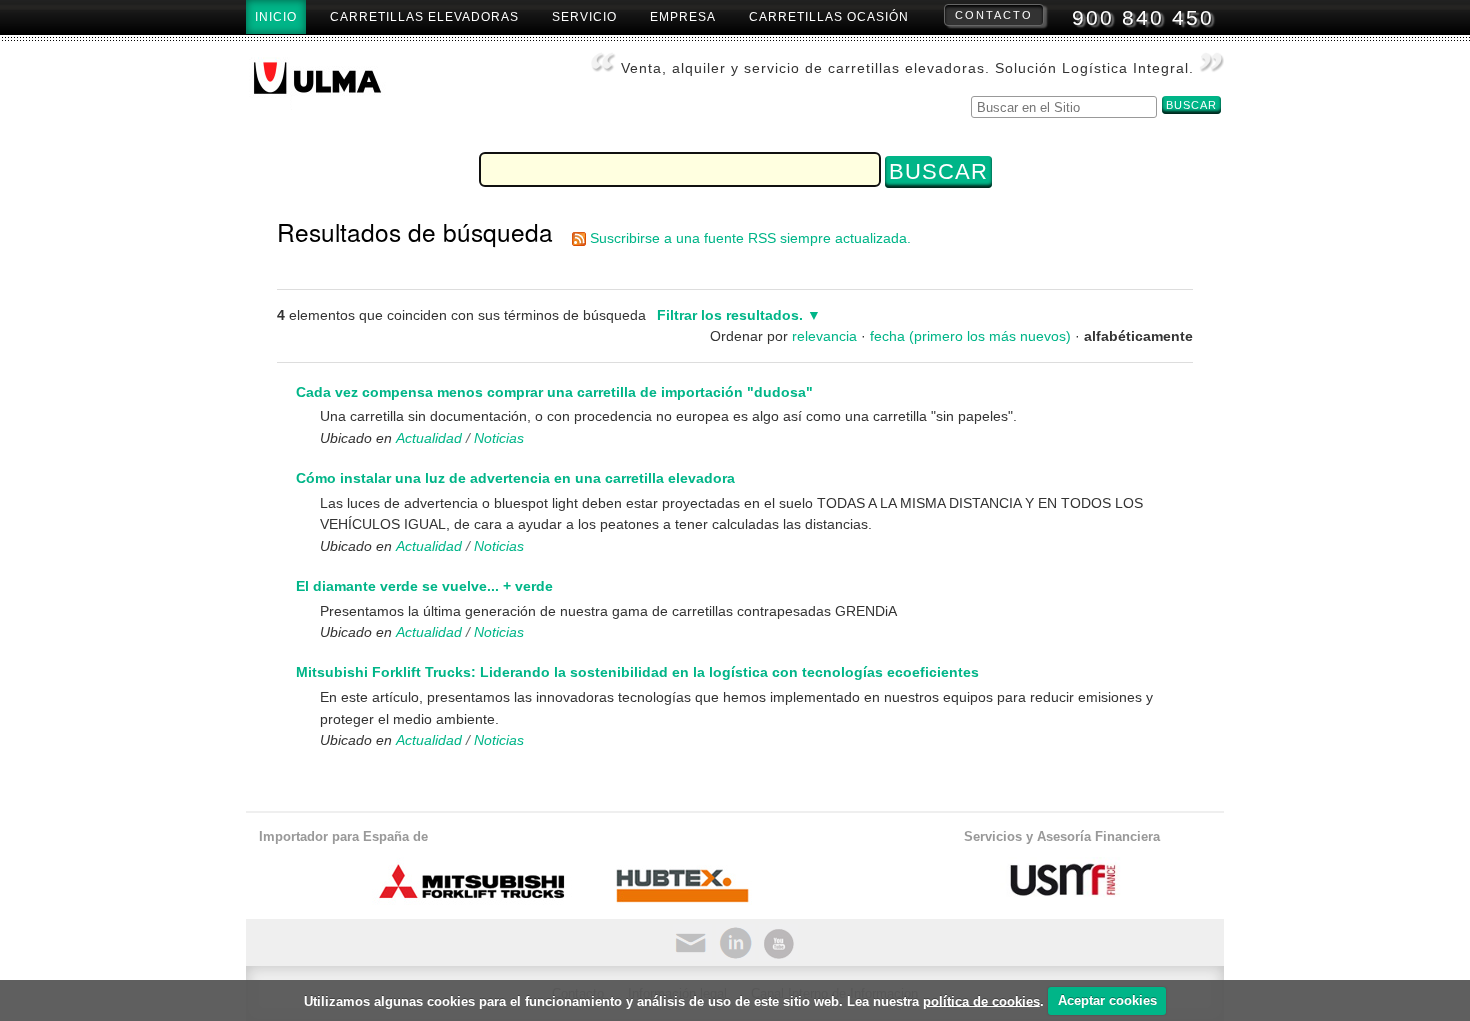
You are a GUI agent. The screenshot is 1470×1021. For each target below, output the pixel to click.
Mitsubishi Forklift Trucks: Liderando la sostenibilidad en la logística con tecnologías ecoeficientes (637, 672)
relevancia (824, 336)
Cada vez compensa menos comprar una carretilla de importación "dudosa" (554, 392)
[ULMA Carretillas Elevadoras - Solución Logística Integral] (333, 84)
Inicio (276, 17)
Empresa (683, 17)
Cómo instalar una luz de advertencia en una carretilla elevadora (515, 478)
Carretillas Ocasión (829, 17)
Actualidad (429, 438)
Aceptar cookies (1107, 1000)
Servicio (584, 17)
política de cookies (981, 1000)
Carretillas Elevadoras (424, 17)
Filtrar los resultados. (730, 315)
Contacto (994, 15)
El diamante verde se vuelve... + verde (424, 586)
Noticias (499, 438)
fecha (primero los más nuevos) (970, 336)
